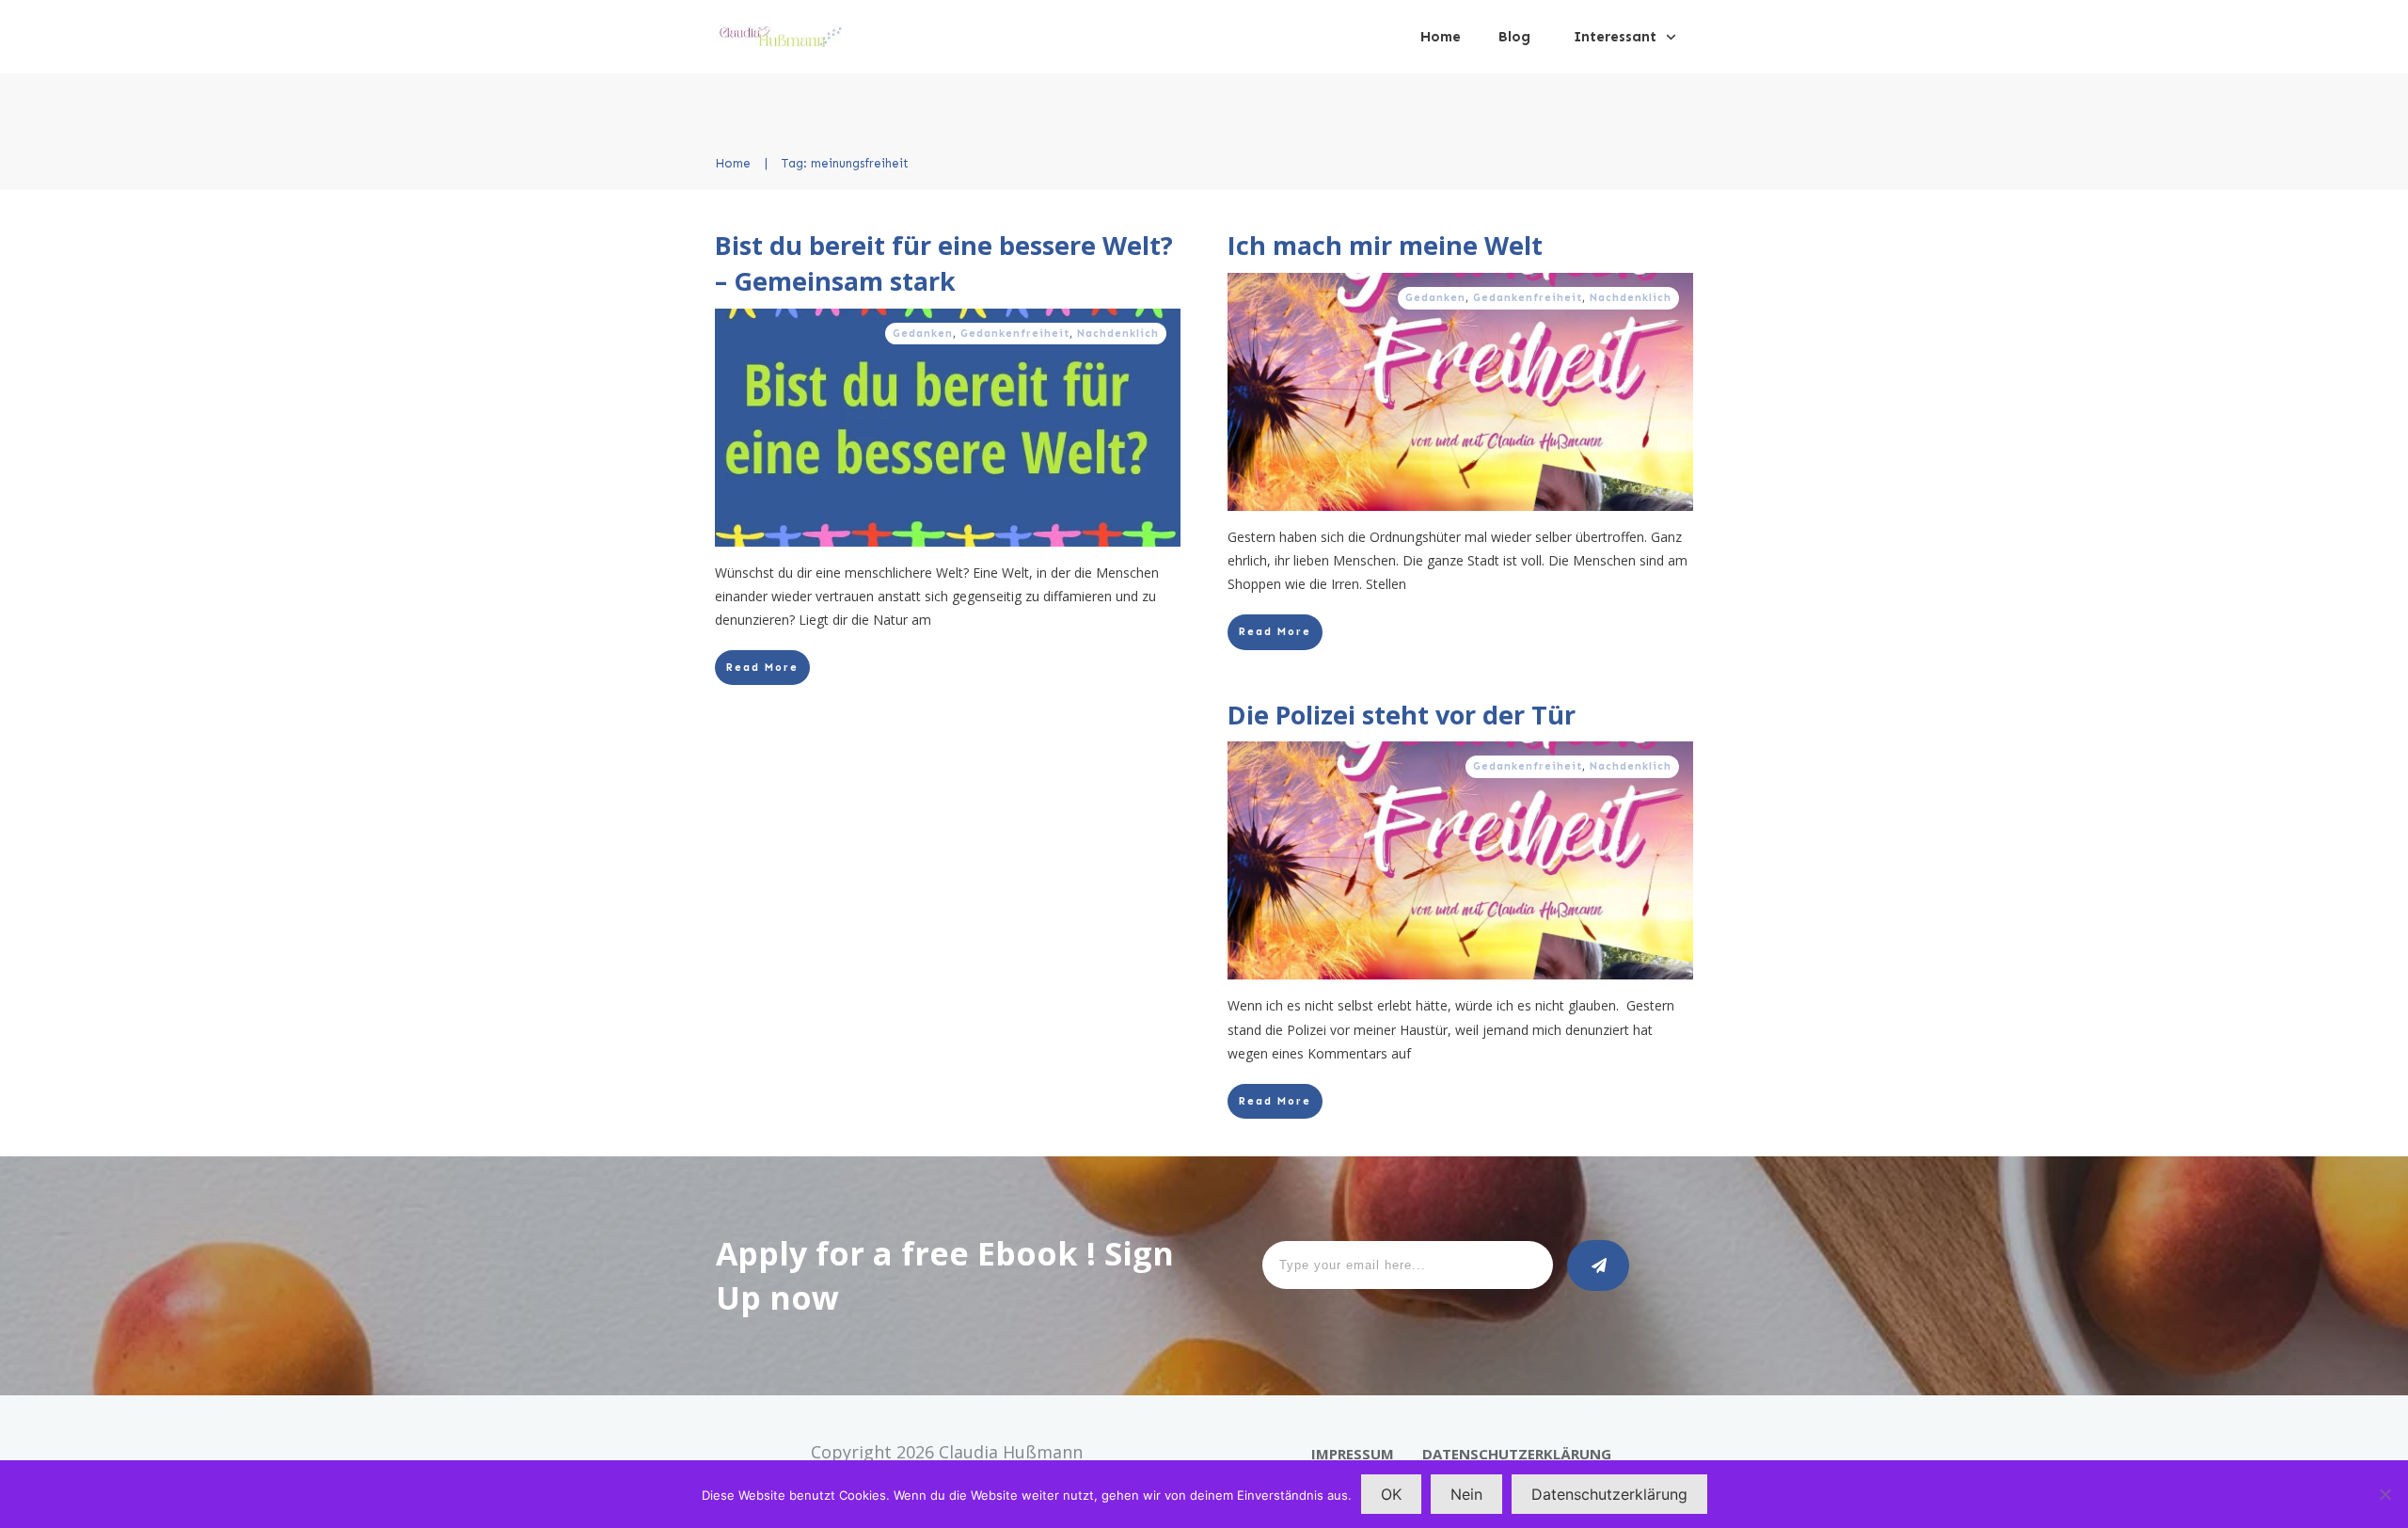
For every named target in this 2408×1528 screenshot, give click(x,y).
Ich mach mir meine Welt (1385, 245)
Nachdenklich (1118, 334)
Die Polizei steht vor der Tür (1402, 715)
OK (1391, 1494)
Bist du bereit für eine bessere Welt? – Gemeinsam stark (944, 263)
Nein (1466, 1494)
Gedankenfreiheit (1015, 334)
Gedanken (923, 334)
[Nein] (2384, 1494)
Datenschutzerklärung (1609, 1494)
